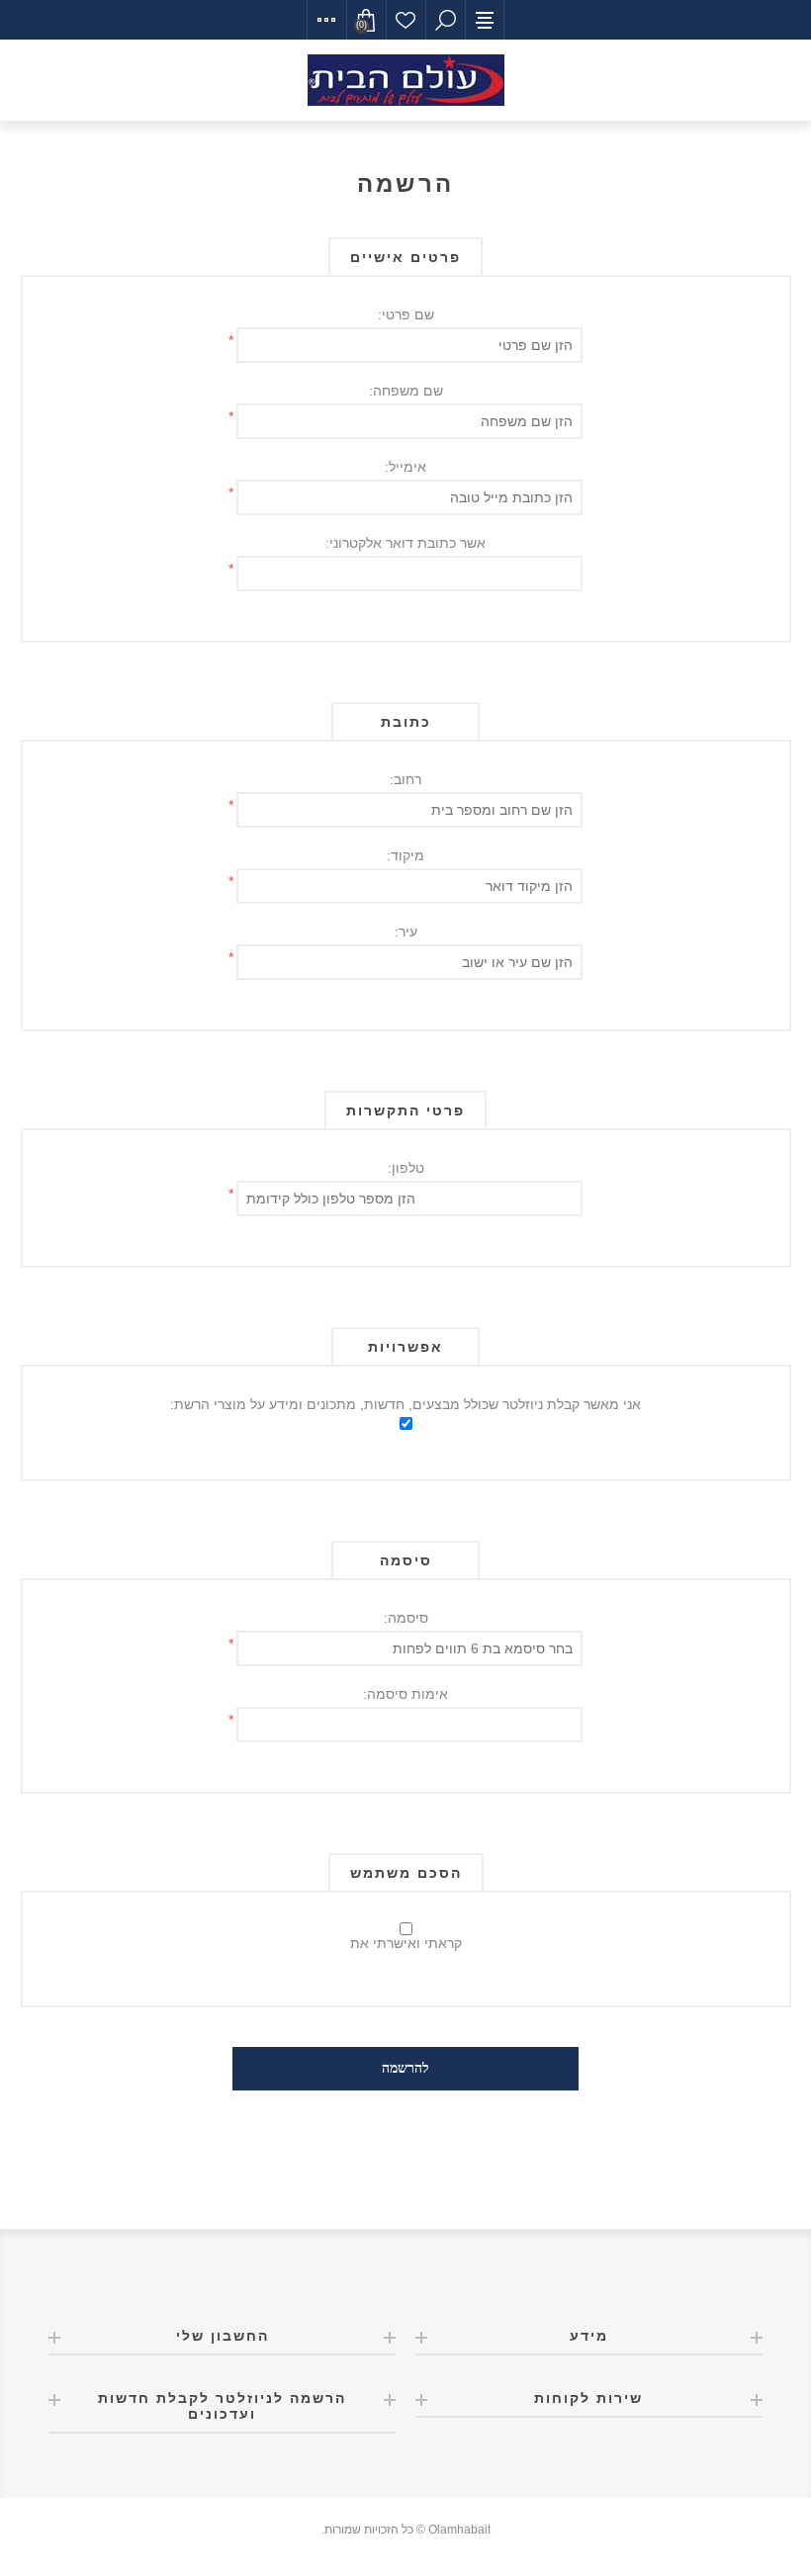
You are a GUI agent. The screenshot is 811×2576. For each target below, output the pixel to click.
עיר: (406, 932)
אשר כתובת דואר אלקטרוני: (405, 543)
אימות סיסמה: (405, 1694)
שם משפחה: (406, 391)
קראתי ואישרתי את (406, 1943)
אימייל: (405, 467)
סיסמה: (406, 1618)
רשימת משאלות (405, 20)
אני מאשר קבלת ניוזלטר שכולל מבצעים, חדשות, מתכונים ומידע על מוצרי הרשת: (405, 1404)
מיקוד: (405, 855)
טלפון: (406, 1168)
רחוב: (405, 779)
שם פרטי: (406, 314)
